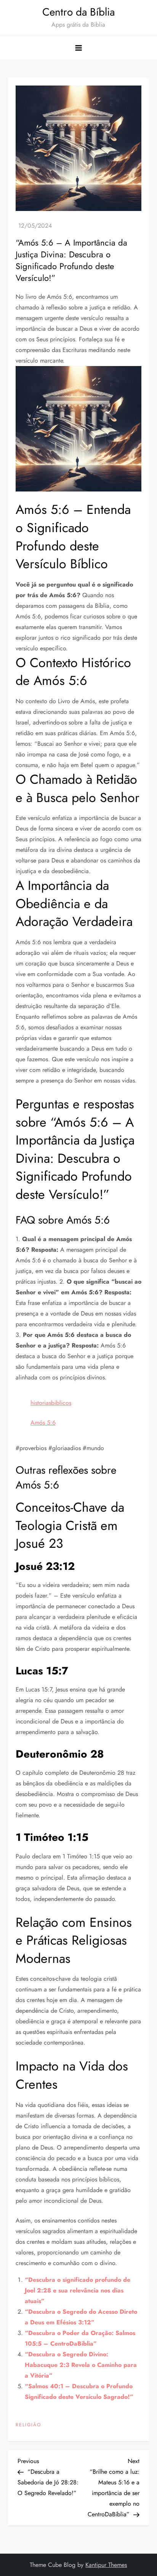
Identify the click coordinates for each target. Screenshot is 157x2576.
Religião (28, 2425)
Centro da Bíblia (78, 12)
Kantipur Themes (106, 2565)
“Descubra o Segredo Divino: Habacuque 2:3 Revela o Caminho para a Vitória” (81, 2365)
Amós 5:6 (43, 1423)
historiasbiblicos (51, 1403)
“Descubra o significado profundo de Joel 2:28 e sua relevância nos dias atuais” (78, 2290)
